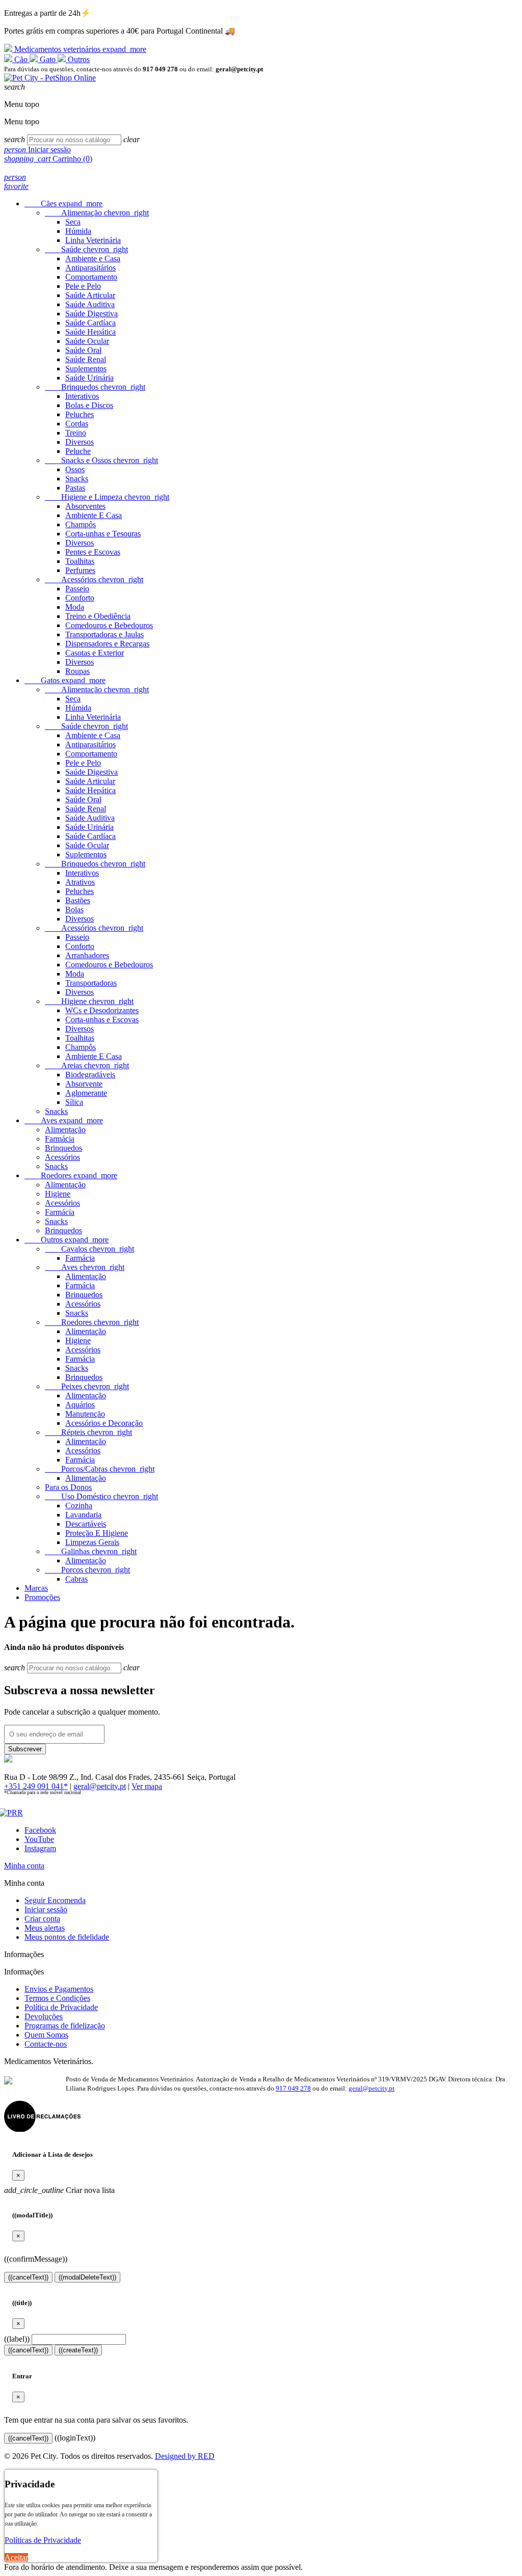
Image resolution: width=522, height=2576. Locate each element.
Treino (76, 433)
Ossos (75, 469)
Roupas (77, 671)
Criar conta (42, 1919)
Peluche (78, 451)
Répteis (88, 1432)
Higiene (89, 1001)
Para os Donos (68, 1487)
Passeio (77, 589)
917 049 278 (293, 2088)
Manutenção (85, 1414)
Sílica (74, 1102)
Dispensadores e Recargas (107, 644)
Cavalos (89, 1249)
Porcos (87, 1570)
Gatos (65, 680)
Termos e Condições (57, 1998)
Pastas (75, 488)
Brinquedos (95, 387)
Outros (78, 59)
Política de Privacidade (61, 2007)
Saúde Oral (83, 350)
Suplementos (86, 369)
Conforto (80, 598)
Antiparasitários (90, 268)
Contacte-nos (46, 2044)
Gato (48, 59)
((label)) (17, 2339)
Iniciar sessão (46, 1909)
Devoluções (44, 2016)
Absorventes (85, 506)
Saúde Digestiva (92, 314)
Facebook (40, 1830)
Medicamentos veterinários (79, 49)
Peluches (80, 414)
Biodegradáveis (90, 1075)
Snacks (77, 479)
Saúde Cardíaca (90, 323)
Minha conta (24, 1866)
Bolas (74, 910)
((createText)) (78, 2350)
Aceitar (16, 2557)
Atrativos (80, 882)
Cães (63, 204)
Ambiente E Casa (94, 515)
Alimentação (97, 213)
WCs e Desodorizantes (102, 1010)
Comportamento (91, 277)
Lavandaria (83, 1515)
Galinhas (91, 1551)
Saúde (86, 249)
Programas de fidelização (65, 2026)
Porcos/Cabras (100, 1469)
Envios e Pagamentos (59, 1989)
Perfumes (80, 570)
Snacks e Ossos (101, 460)
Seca (73, 222)
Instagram (40, 1848)
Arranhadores (87, 955)
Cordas (77, 424)
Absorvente (84, 1084)
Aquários (80, 1405)
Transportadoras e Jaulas (105, 634)
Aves (64, 1120)
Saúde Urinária (89, 378)
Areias (87, 1065)
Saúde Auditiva (90, 304)
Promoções (42, 1597)
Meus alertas (45, 1928)
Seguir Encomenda (55, 1900)
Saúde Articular (90, 295)
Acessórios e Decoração (104, 1423)
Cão (21, 59)
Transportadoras (91, 983)
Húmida (78, 231)
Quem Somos (46, 2035)
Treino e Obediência (98, 616)
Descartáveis (86, 1524)
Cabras (76, 1579)
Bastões (78, 900)
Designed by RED (185, 2456)
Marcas (36, 1588)
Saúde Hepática (90, 332)
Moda (75, 607)
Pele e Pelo (83, 286)
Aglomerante (86, 1093)
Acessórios (94, 579)
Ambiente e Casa (93, 259)
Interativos (82, 396)
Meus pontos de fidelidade (67, 1937)
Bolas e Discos (89, 405)
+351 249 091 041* (36, 1786)
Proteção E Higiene (97, 1533)
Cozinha (79, 1506)
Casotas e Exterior (95, 653)
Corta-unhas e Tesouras (103, 534)
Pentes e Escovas (93, 552)
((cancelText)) (28, 2277)
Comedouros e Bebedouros (109, 625)
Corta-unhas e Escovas (102, 1020)
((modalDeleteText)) (87, 2277)
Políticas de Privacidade (43, 2540)
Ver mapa (147, 1786)
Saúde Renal (86, 359)
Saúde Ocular (87, 341)
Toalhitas (80, 561)
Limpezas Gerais (92, 1542)
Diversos (80, 442)
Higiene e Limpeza (107, 497)
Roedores (71, 1175)
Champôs (81, 524)
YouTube (39, 1839)
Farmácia (60, 1139)
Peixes (87, 1386)
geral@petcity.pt (100, 1786)
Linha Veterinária (93, 240)
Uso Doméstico (101, 1496)
